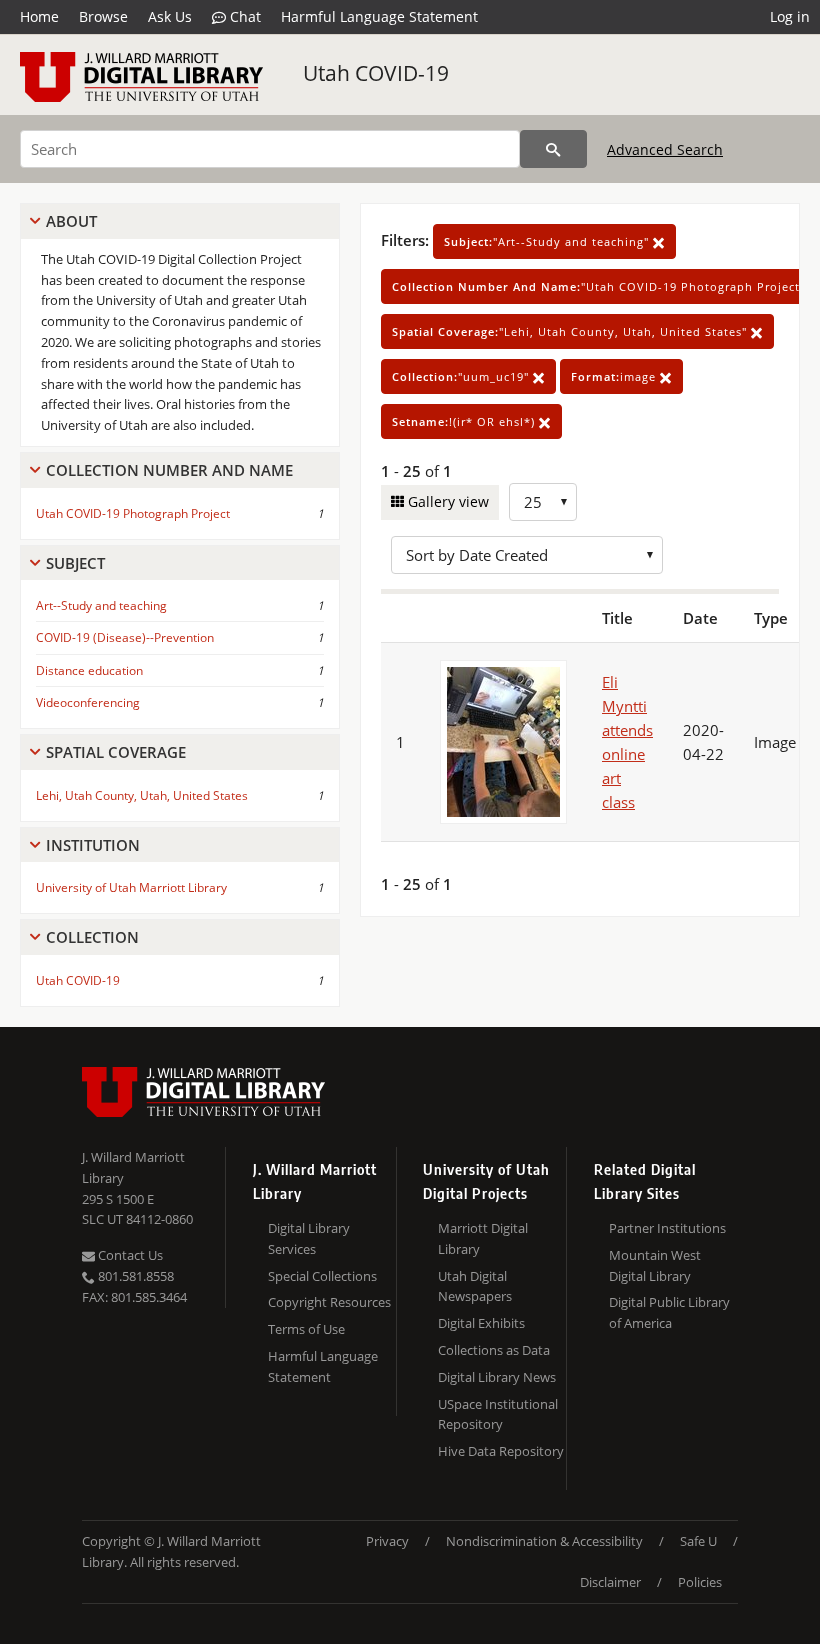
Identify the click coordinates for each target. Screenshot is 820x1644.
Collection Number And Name (169, 470)
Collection (92, 937)
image (615, 376)
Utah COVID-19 (376, 73)
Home (39, 16)
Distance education (89, 670)
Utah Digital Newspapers (475, 1286)
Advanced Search (665, 149)
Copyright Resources (329, 1302)
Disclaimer (610, 1582)
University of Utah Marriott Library (131, 887)
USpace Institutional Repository (498, 1414)
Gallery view (446, 501)
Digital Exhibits (481, 1323)
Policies (700, 1582)
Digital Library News (497, 1377)
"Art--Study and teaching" (548, 241)
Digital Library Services (309, 1238)
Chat (243, 16)
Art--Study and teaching (101, 605)
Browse (103, 16)
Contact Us (129, 1255)
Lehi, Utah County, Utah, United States (142, 795)
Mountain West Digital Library (655, 1265)
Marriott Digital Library (483, 1238)
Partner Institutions (667, 1228)
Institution (93, 845)
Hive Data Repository (501, 1451)
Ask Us (170, 16)
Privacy (387, 1541)
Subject (75, 563)
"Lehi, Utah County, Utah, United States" (571, 331)
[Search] (553, 149)
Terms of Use (306, 1329)
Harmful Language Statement (379, 16)
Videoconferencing (88, 702)
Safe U (698, 1541)
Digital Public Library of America (669, 1312)
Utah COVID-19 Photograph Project (133, 513)
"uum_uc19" (462, 376)
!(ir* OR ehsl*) (465, 421)
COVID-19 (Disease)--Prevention (125, 637)
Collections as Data (494, 1350)
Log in (790, 16)
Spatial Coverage (116, 752)
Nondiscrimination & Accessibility (544, 1541)
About (71, 221)
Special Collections (322, 1276)
